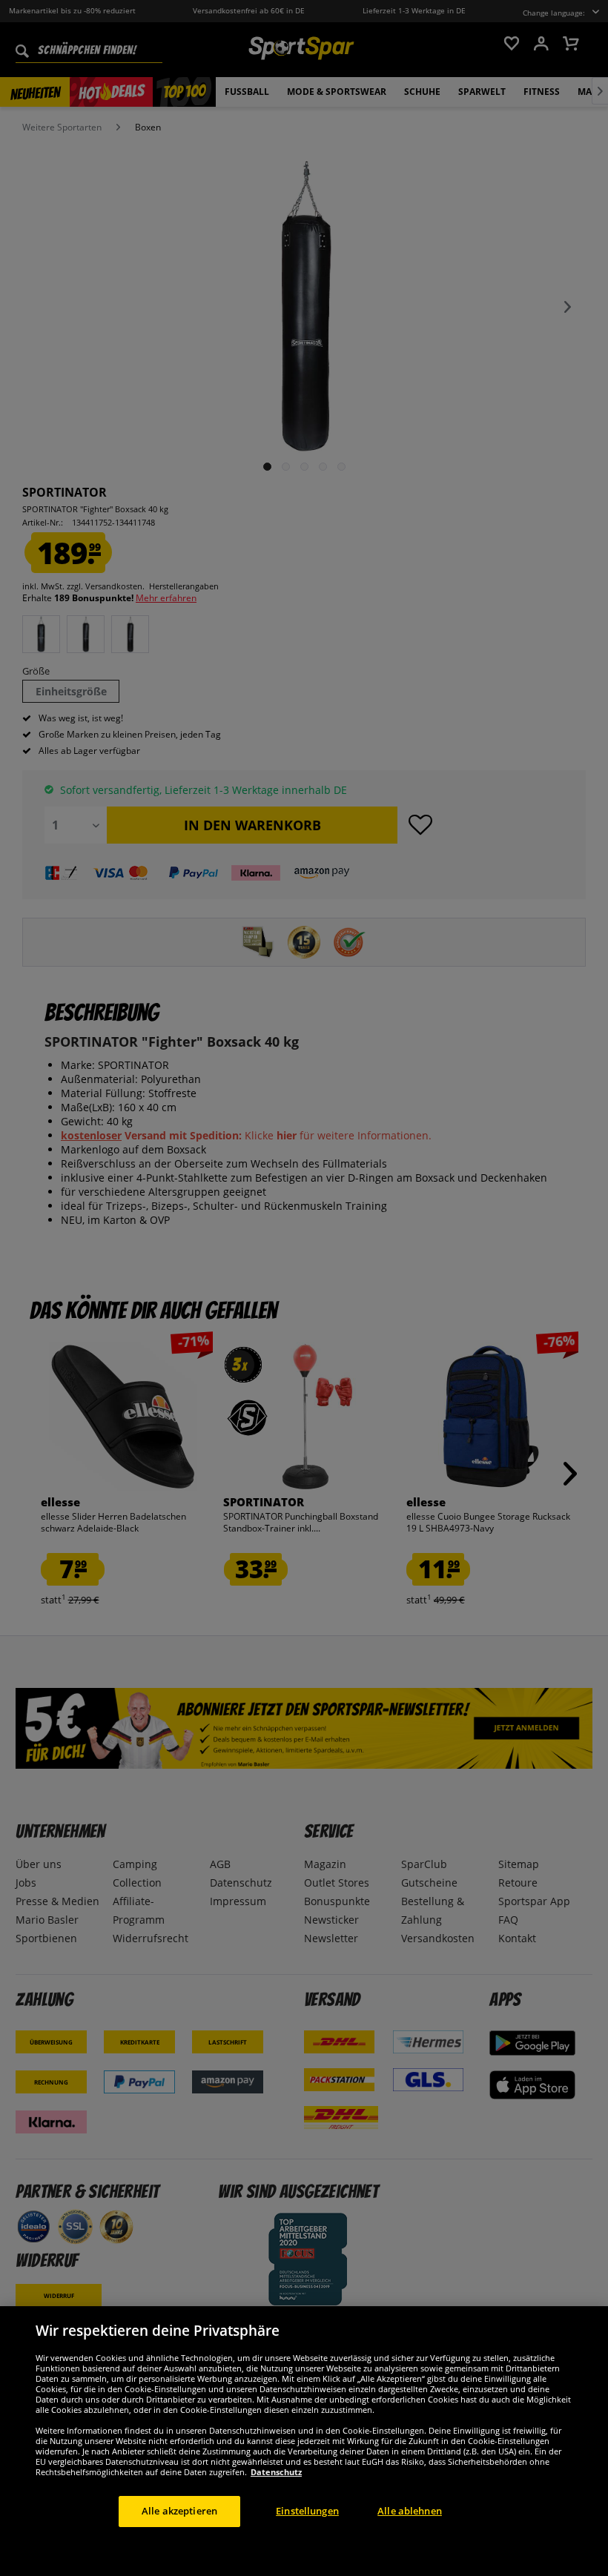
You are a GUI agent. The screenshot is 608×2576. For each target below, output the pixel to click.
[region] (304, 2441)
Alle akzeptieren (179, 2511)
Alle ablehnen (410, 2511)
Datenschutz (276, 2472)
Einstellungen (307, 2511)
